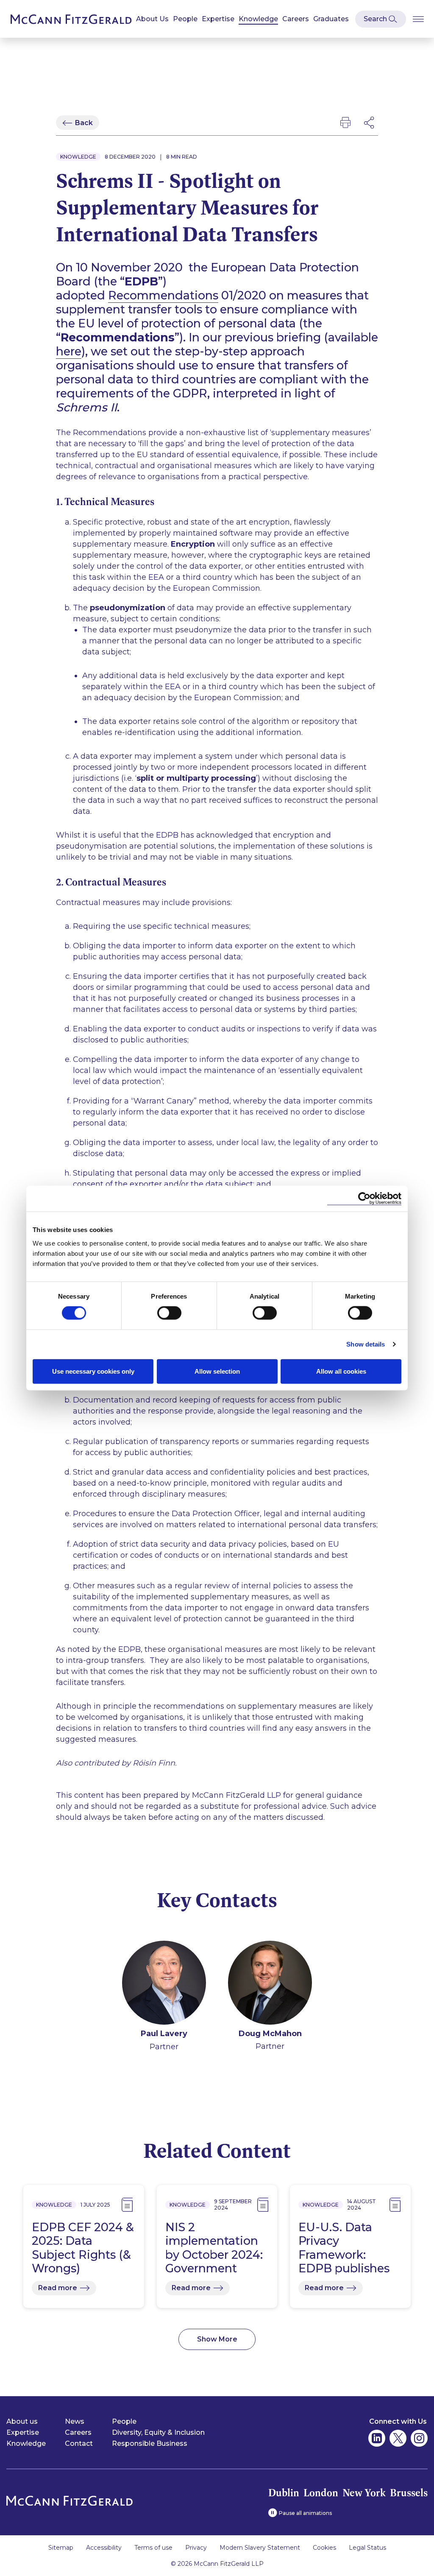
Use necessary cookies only (93, 1371)
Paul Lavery (164, 2034)
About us (22, 2421)
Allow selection (217, 1371)
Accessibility (104, 2548)
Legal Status (367, 2548)
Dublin (284, 2493)
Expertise (218, 19)
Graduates (331, 19)
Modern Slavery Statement (260, 2548)
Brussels (409, 2493)
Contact (79, 2443)
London (321, 2493)
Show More (217, 2339)
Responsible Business (150, 2443)
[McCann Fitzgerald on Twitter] (398, 2438)
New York (364, 2493)
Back (84, 123)
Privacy (196, 2548)
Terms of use (153, 2548)
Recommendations (163, 295)
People (185, 19)
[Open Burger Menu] (418, 19)
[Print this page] (345, 123)
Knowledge (258, 19)
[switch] (169, 1313)
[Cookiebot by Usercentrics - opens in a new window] (364, 1199)
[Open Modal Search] (381, 19)
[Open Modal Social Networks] (370, 123)
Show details (366, 1344)
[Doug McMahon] (270, 1984)
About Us (152, 19)
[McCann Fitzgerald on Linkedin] (377, 2438)
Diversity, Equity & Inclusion (158, 2432)
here (69, 351)
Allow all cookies (341, 1371)
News (75, 2421)
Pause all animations (305, 2513)
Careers (296, 19)
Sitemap (61, 2548)
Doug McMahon (270, 2034)
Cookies (324, 2548)
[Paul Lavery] (164, 1984)
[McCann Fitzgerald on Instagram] (419, 2438)
